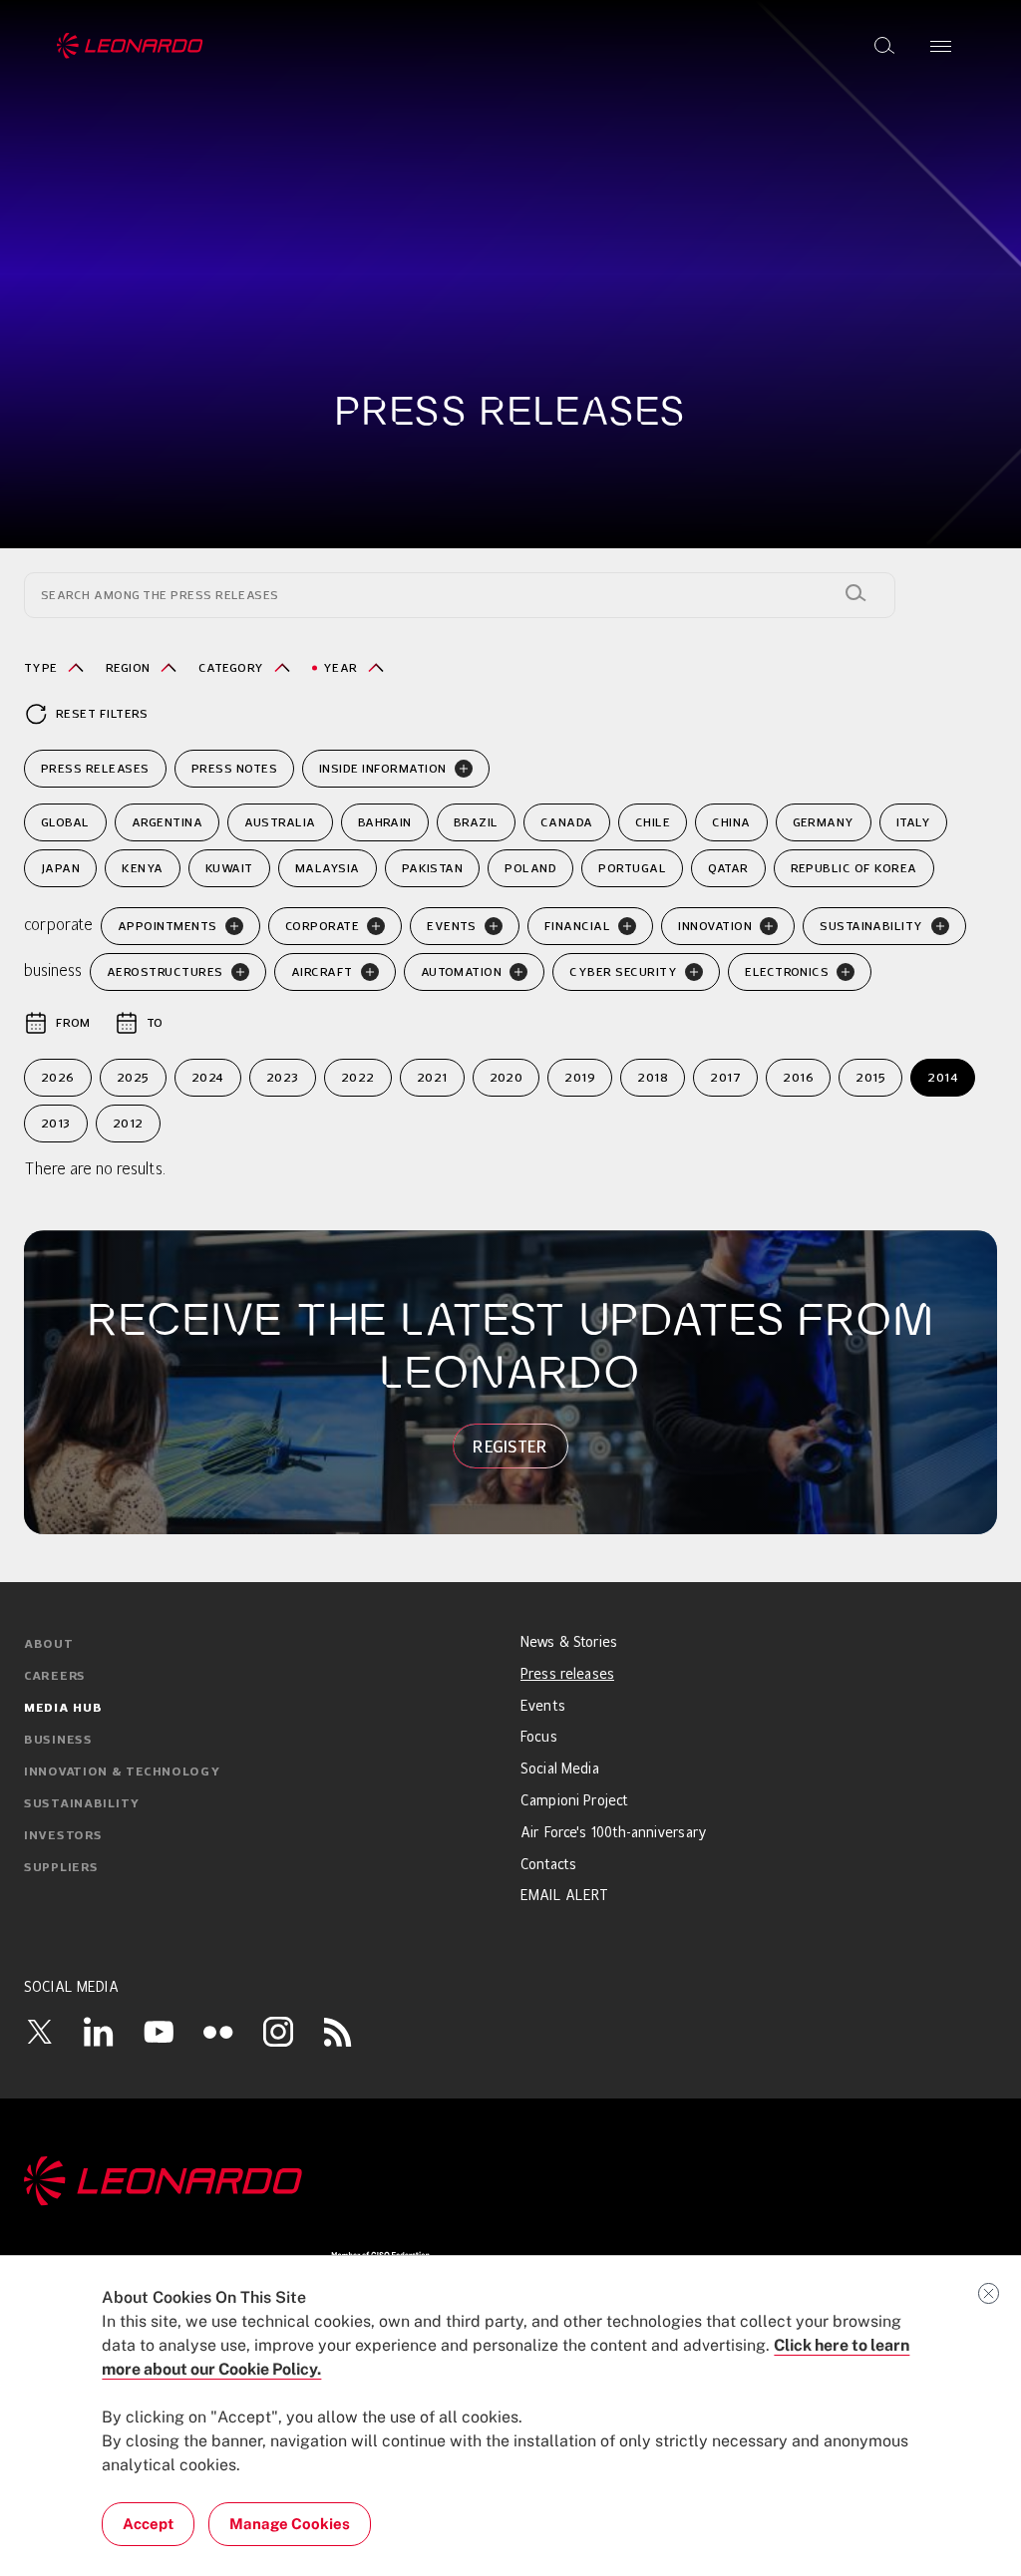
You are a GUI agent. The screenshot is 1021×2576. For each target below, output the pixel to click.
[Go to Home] (510, 2181)
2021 (432, 1077)
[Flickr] (218, 2032)
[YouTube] (159, 2032)
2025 (133, 1077)
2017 (725, 1077)
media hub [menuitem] (63, 1709)
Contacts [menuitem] (548, 1865)
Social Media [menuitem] (560, 1770)
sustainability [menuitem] (82, 1804)
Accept (148, 2524)
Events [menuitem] (543, 1707)
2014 (943, 1077)
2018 (653, 1077)
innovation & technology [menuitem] (122, 1772)
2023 (283, 1077)
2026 (58, 1077)
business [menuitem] (58, 1741)
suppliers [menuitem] (61, 1868)
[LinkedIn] (99, 2032)
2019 (580, 1077)
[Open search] (884, 46)
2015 (870, 1077)
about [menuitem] (49, 1645)
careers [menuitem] (55, 1677)
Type (41, 667)
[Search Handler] (855, 593)
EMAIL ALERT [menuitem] (565, 1896)
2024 (208, 1077)
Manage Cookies (290, 2524)
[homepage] (130, 46)
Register (510, 1447)
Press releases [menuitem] (567, 1675)
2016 (798, 1077)
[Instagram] (278, 2032)
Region (128, 667)
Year (340, 667)
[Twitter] (39, 2032)
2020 (507, 1077)
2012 (128, 1123)
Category (231, 667)
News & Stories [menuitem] (569, 1643)
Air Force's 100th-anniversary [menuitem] (614, 1833)
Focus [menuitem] (539, 1738)
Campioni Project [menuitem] (574, 1801)
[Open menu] (941, 46)
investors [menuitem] (63, 1836)
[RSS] (338, 2032)
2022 (358, 1077)
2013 (56, 1123)
